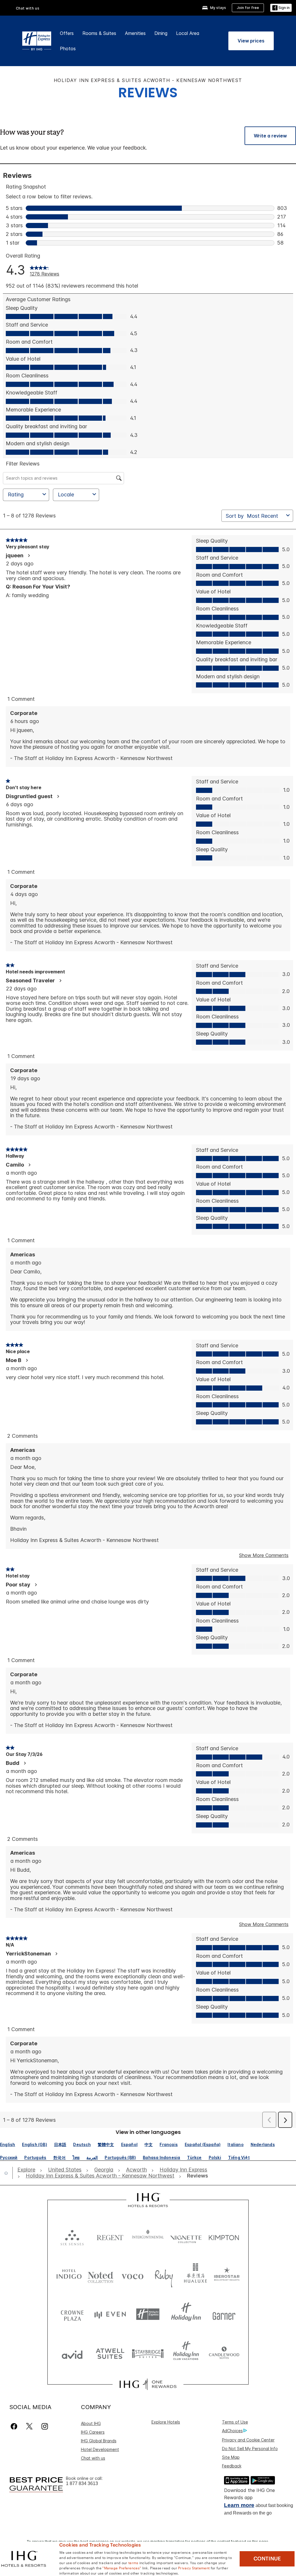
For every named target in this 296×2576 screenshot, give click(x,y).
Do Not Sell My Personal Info (250, 2449)
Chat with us (93, 2458)
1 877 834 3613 (82, 2483)
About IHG (91, 2423)
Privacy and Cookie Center (248, 2440)
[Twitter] (29, 2426)
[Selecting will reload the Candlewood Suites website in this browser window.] (224, 2353)
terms (133, 2562)
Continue (267, 2559)
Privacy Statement (194, 2568)
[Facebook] (15, 2426)
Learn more (239, 2505)
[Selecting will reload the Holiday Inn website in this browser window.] (186, 2314)
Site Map (231, 2457)
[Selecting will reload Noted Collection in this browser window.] (101, 2275)
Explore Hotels (166, 2422)
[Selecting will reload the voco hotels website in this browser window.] (132, 2275)
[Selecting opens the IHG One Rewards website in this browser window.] (148, 2384)
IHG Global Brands (99, 2441)
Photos (68, 49)
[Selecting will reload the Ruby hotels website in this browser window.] (164, 2275)
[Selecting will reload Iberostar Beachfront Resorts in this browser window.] (227, 2275)
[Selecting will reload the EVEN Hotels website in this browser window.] (110, 2314)
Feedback (232, 2466)
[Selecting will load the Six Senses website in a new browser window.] (72, 2236)
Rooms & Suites (99, 33)
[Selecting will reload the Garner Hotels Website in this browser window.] (224, 2314)
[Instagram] (45, 2426)
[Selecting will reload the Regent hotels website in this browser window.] (110, 2236)
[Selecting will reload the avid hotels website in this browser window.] (72, 2353)
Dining (161, 33)
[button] (281, 8)
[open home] (8, 2173)
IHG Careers (93, 2432)
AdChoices (232, 2431)
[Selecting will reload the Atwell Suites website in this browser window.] (110, 2353)
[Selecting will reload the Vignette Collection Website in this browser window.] (186, 2236)
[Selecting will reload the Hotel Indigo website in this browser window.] (69, 2275)
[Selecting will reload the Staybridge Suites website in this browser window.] (148, 2353)
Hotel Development (100, 2449)
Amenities (135, 33)
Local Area (188, 33)
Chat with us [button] (28, 8)
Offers (67, 33)
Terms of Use (235, 2422)
